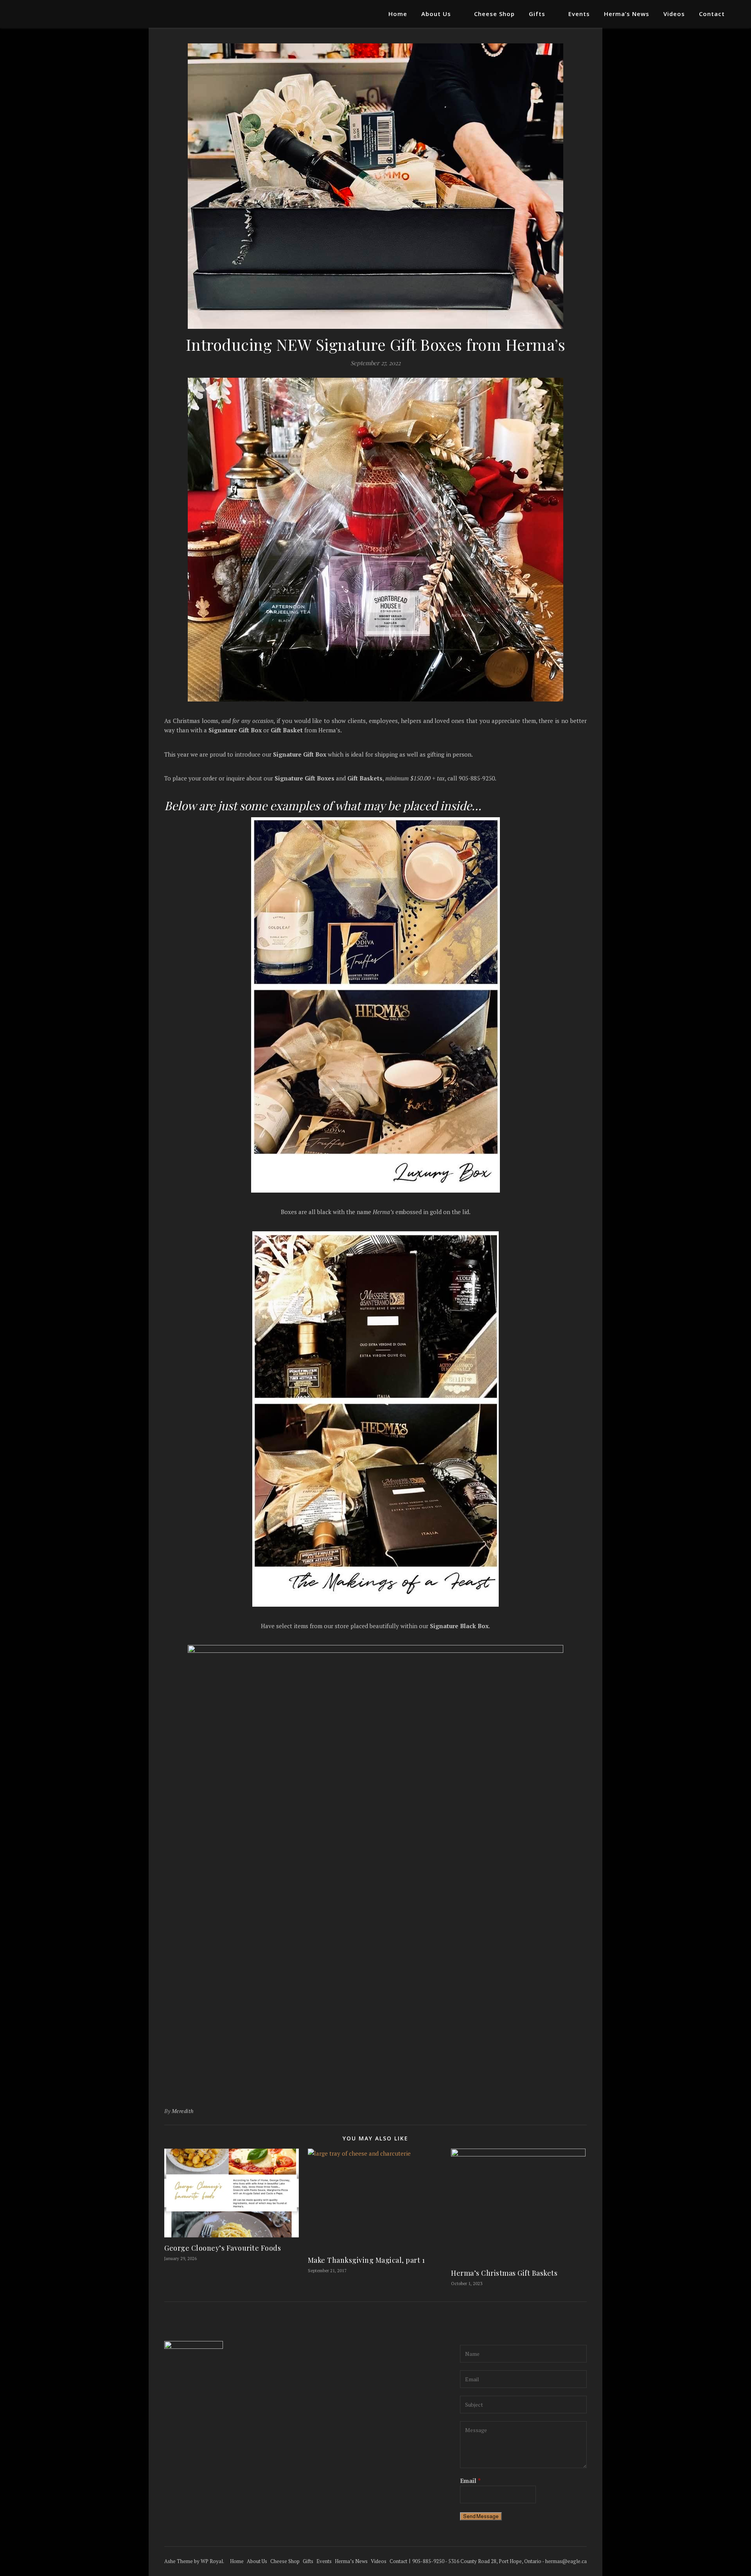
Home (398, 14)
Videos (674, 14)
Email (470, 2481)
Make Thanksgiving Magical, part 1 (367, 2260)
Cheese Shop (494, 14)
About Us (436, 14)
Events (579, 14)
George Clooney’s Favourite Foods (223, 2248)
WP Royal (212, 2561)
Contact (712, 14)
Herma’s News (627, 14)
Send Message (481, 2516)
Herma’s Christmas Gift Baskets (504, 2273)
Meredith (183, 2111)
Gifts (537, 14)
